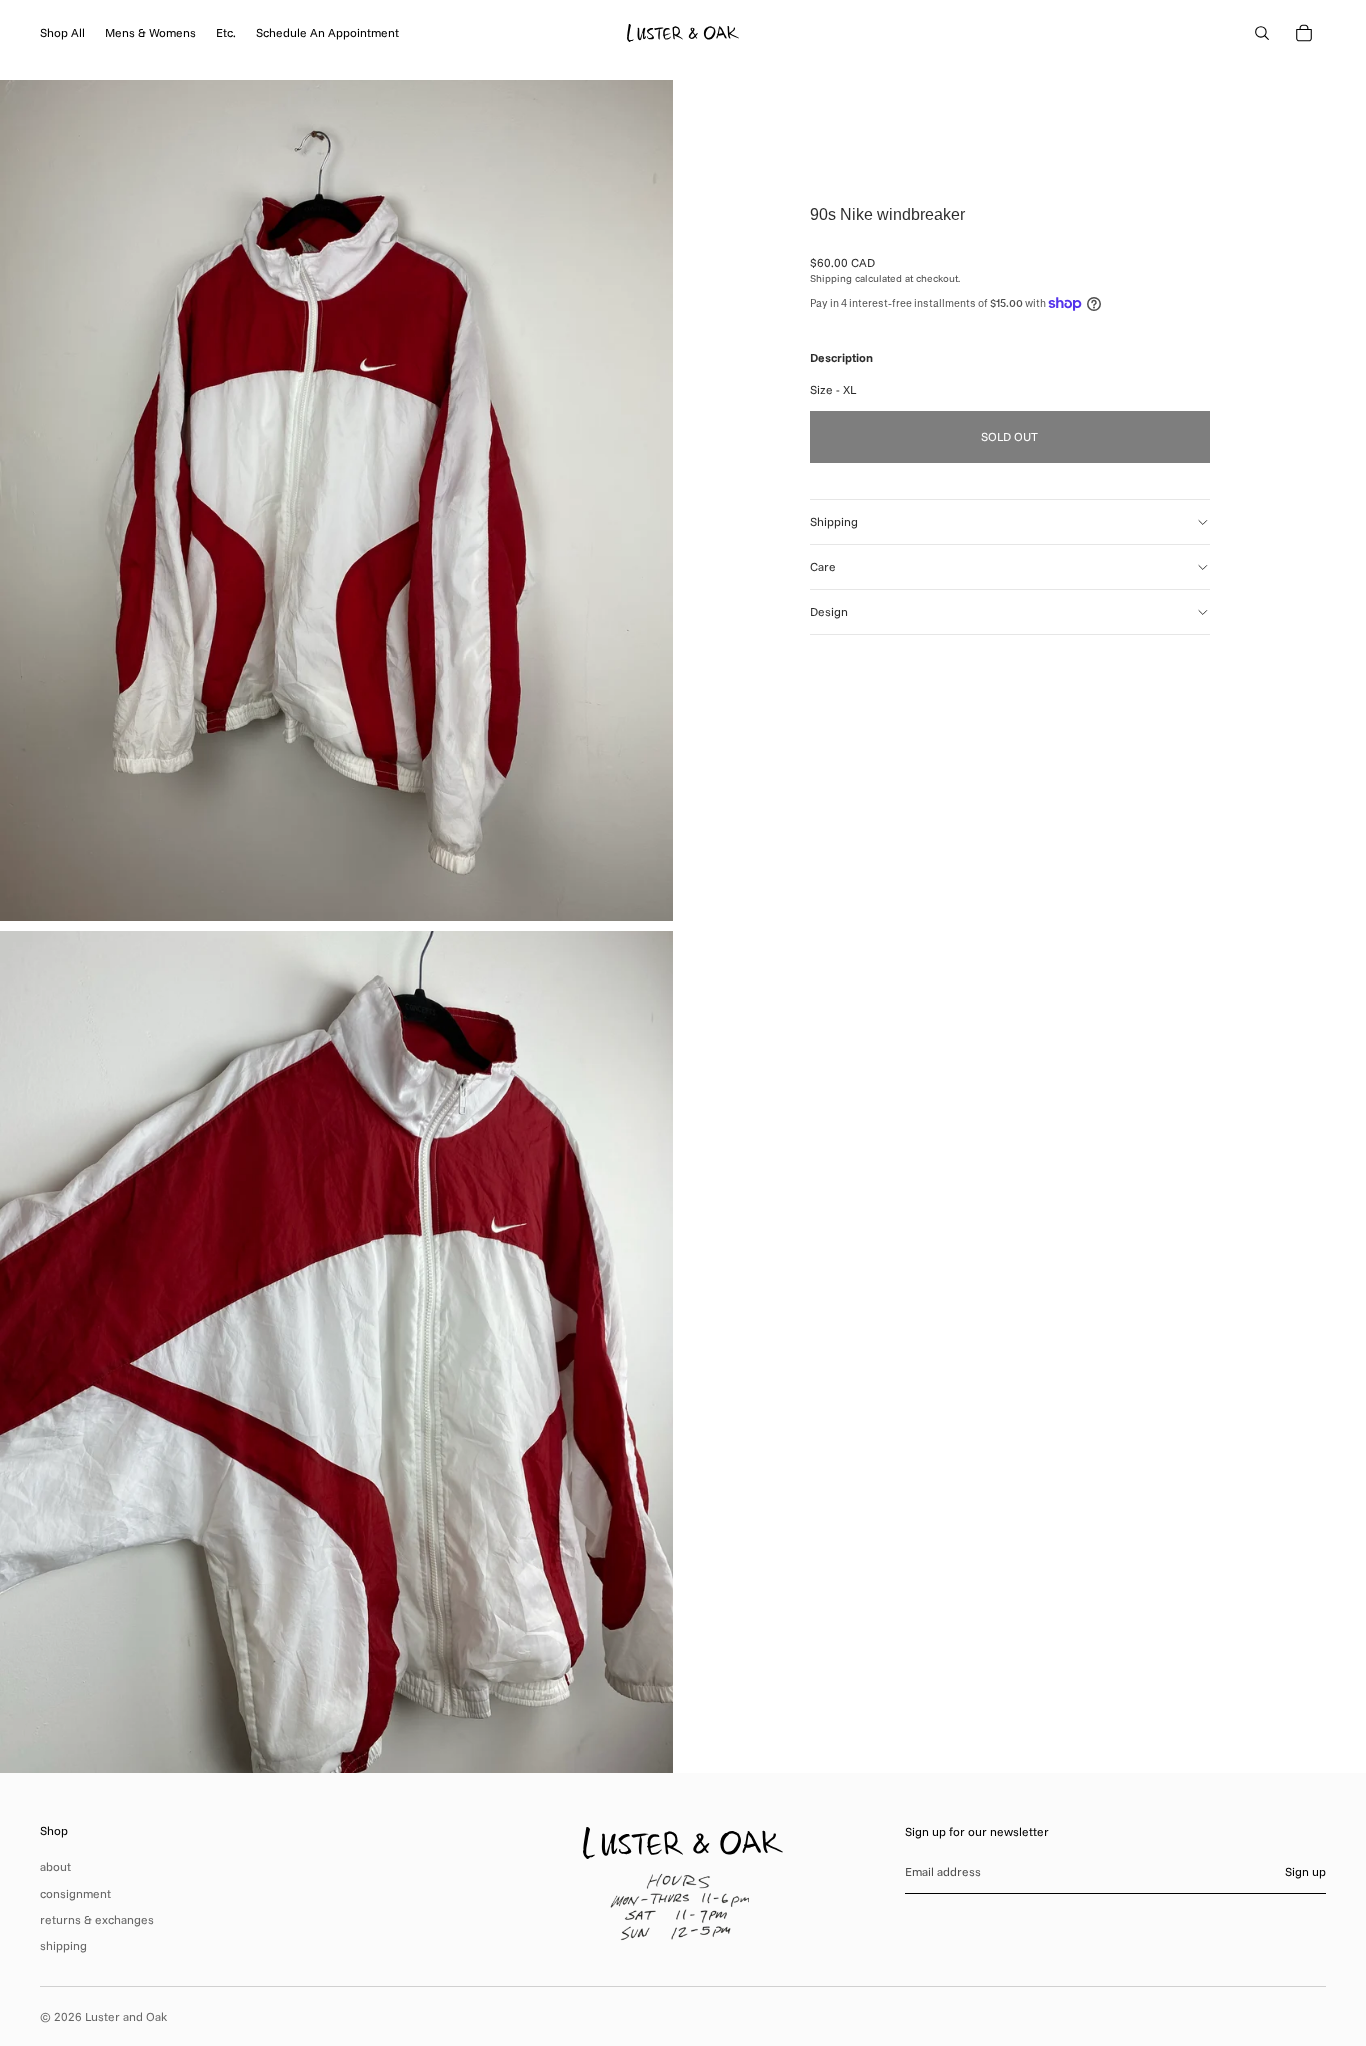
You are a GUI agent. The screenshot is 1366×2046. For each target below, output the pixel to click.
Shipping (834, 521)
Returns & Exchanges (97, 1919)
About (55, 1866)
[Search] (1262, 33)
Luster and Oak (126, 2016)
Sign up (1305, 1871)
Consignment (75, 1893)
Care (823, 566)
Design (829, 611)
